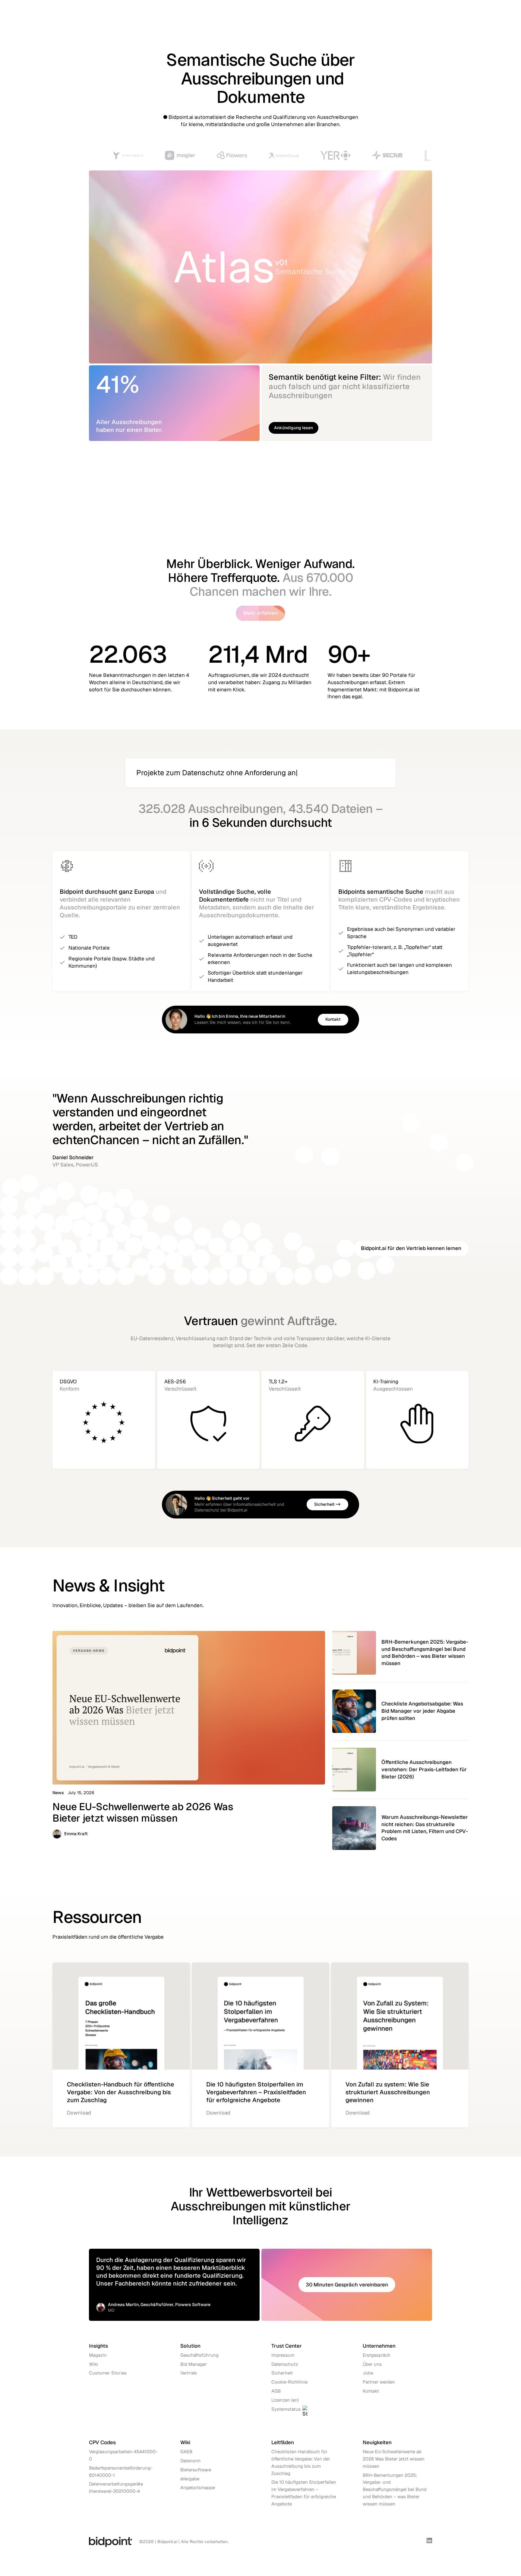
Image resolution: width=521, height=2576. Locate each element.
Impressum (283, 2355)
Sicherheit (282, 2373)
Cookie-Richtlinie (289, 2382)
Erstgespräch (377, 2355)
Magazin (98, 2355)
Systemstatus (286, 2409)
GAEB (186, 2452)
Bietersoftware (196, 2470)
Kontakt (371, 2391)
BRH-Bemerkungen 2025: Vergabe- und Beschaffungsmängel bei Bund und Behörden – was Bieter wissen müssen (395, 2489)
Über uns (372, 2364)
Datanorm (190, 2461)
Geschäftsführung (199, 2355)
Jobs (368, 2373)
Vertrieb (189, 2373)
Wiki (93, 2364)
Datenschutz (285, 2364)
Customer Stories (108, 2373)
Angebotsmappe (198, 2487)
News (58, 1793)
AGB (276, 2391)
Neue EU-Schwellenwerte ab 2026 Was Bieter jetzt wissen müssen (394, 2459)
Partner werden (379, 2382)
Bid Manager (194, 2364)
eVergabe (190, 2479)
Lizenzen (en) (285, 2400)
